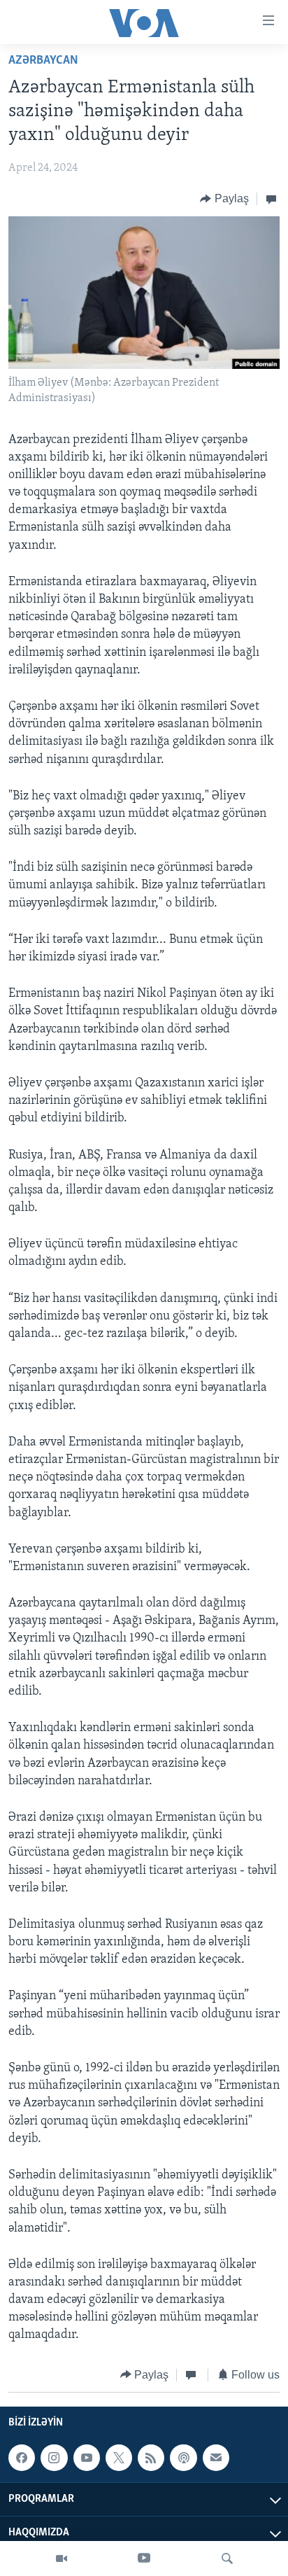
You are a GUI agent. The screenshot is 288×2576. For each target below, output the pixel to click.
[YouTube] (144, 2558)
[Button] (224, 199)
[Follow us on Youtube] (87, 2458)
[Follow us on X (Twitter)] (119, 2458)
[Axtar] (227, 2558)
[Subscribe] (216, 2458)
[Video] (62, 2558)
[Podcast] (183, 2458)
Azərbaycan (43, 61)
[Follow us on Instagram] (54, 2458)
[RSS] (151, 2458)
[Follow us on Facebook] (22, 2458)
